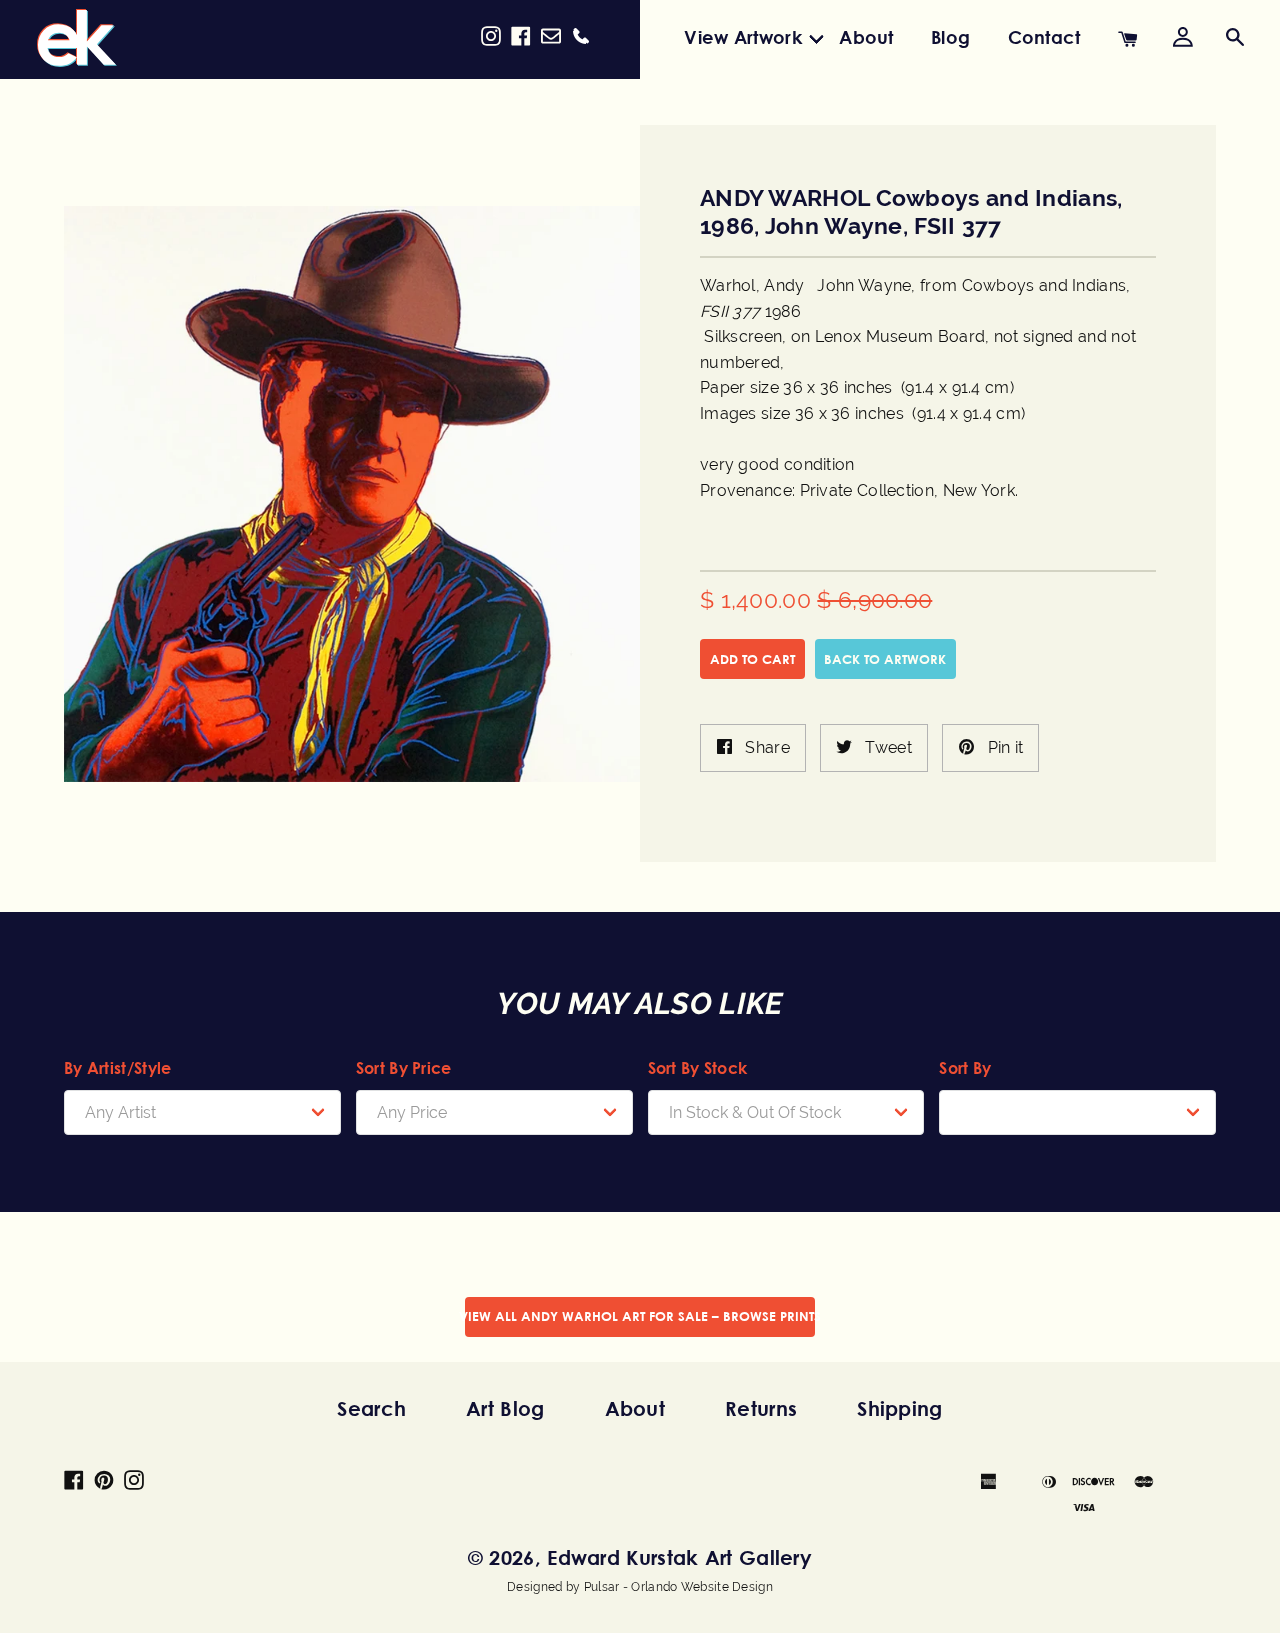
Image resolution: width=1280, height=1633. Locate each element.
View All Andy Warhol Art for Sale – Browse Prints (640, 1316)
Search (371, 1408)
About (866, 37)
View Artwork (743, 37)
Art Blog (505, 1408)
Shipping (899, 1408)
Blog (950, 37)
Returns (761, 1408)
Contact (1044, 37)
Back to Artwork (885, 659)
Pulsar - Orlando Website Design (678, 1587)
